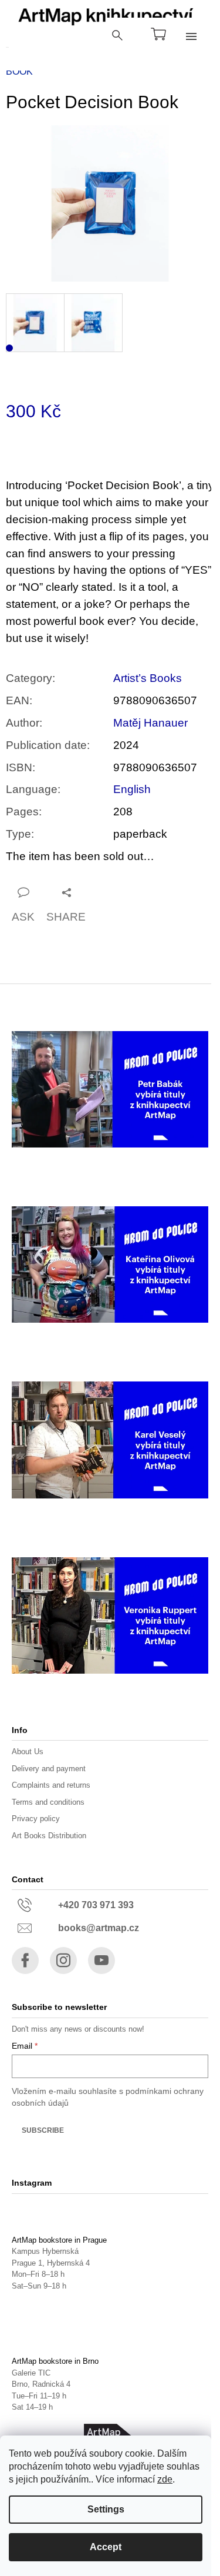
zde (165, 2479)
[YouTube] (101, 1961)
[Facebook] (25, 1961)
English (132, 789)
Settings (106, 2509)
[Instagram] (63, 1961)
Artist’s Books (148, 678)
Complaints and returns (51, 1785)
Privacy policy (36, 1819)
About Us (28, 1752)
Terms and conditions (48, 1802)
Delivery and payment (49, 1769)
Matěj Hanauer (150, 723)
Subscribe (43, 2130)
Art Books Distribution (49, 1836)
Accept (106, 2547)
